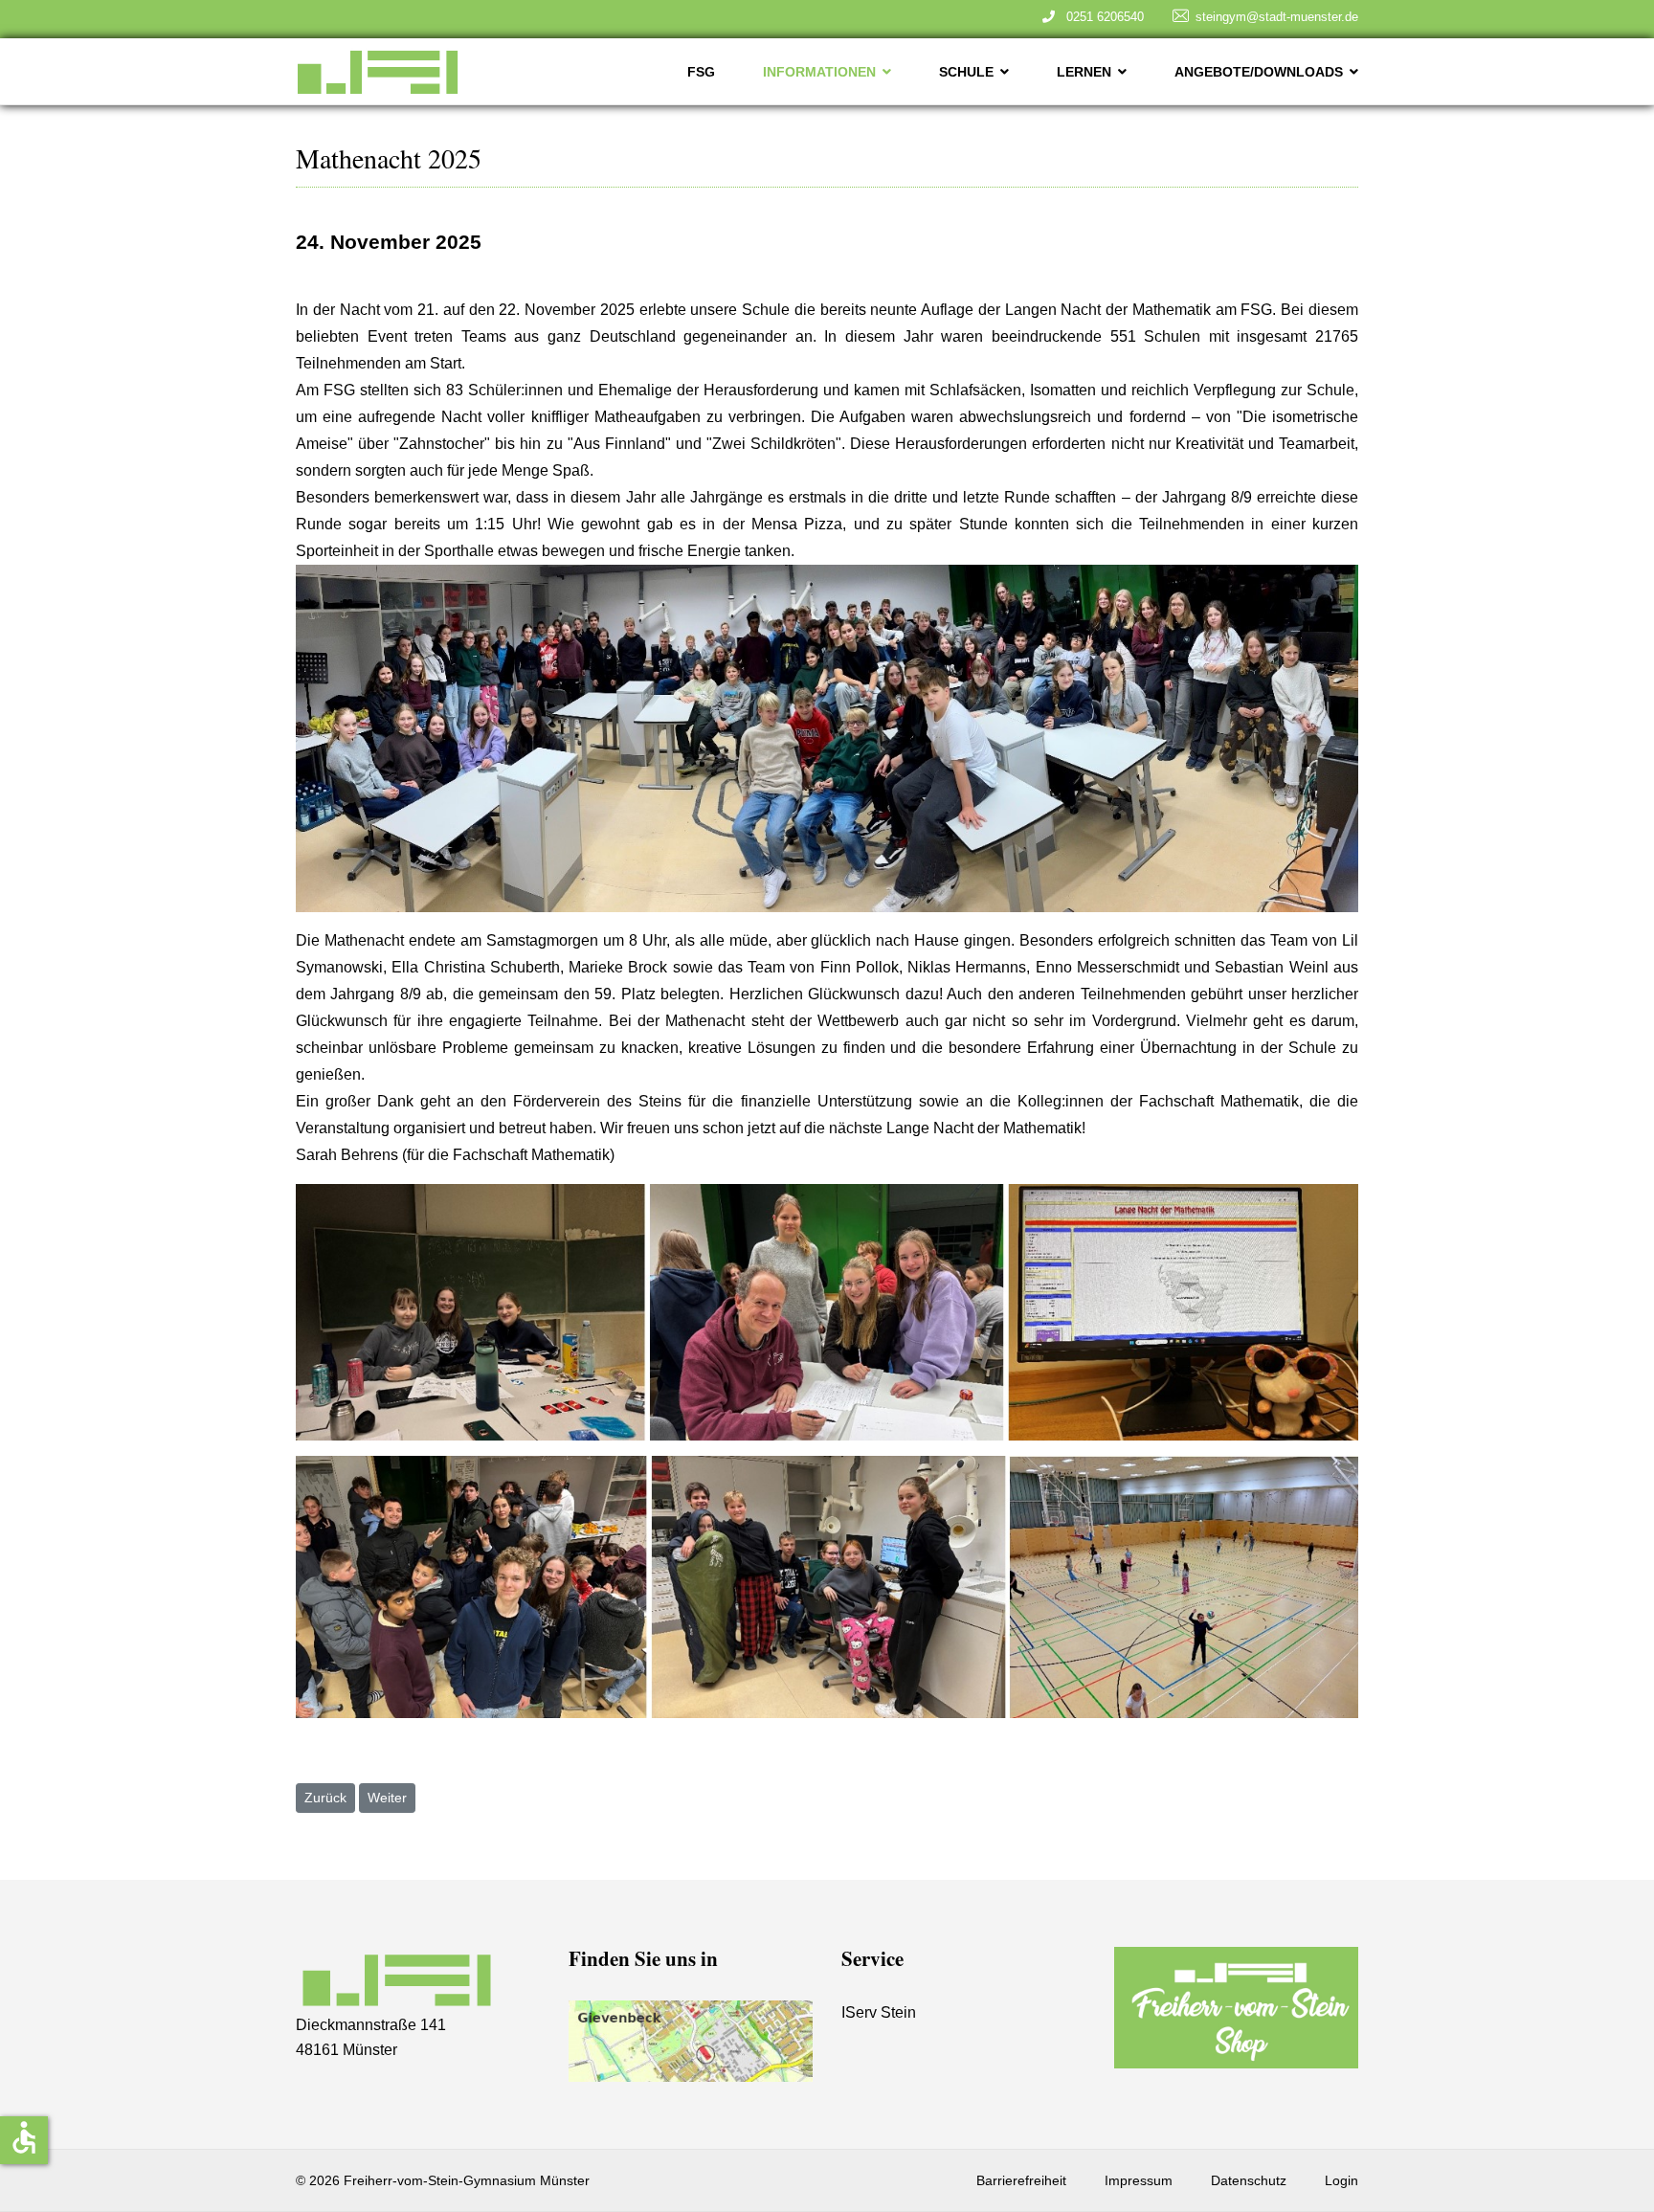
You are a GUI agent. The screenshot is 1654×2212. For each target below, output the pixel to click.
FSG (701, 72)
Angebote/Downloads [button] (1259, 72)
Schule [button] (966, 72)
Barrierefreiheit (1021, 2180)
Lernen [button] (1084, 72)
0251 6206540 (1101, 17)
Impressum (1139, 2180)
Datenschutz (1249, 2180)
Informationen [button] (819, 72)
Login (1341, 2180)
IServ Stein (879, 2012)
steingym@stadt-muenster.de (1277, 17)
